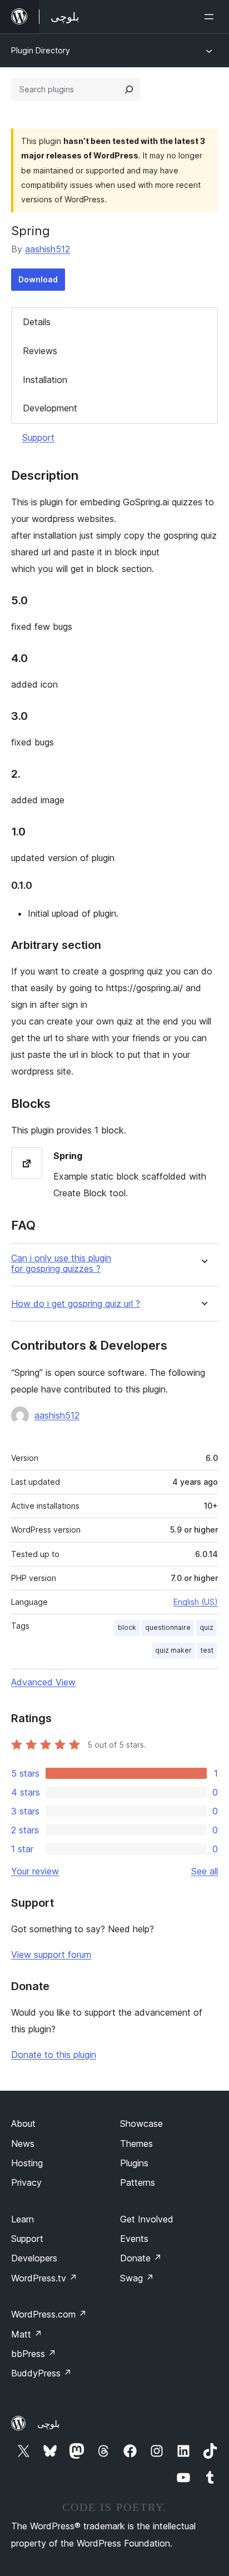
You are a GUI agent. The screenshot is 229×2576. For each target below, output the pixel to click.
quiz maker (173, 1650)
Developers (34, 2258)
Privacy (26, 2182)
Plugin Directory (41, 50)
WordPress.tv (44, 2278)
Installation (45, 380)
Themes (136, 2144)
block (127, 1627)
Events (134, 2239)
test (207, 1650)
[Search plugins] (129, 89)
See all (205, 1871)
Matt (27, 2334)
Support (38, 437)
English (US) (196, 1602)
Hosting (27, 2163)
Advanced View (43, 1682)
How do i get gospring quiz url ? (76, 1304)
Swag (137, 2278)
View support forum (51, 1955)
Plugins (134, 2163)
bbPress (34, 2354)
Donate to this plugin (54, 2055)
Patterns (138, 2182)
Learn (23, 2219)
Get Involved (147, 2219)
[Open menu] (211, 17)
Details (37, 322)
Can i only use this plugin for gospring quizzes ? (61, 1264)
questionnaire (168, 1627)
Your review (35, 1871)
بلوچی (48, 2424)
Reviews (40, 351)
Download (38, 279)
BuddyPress (41, 2373)
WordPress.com (49, 2314)
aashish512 (48, 249)
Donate (141, 2258)
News (23, 2144)
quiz (206, 1627)
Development (50, 408)
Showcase (141, 2124)
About (23, 2124)
